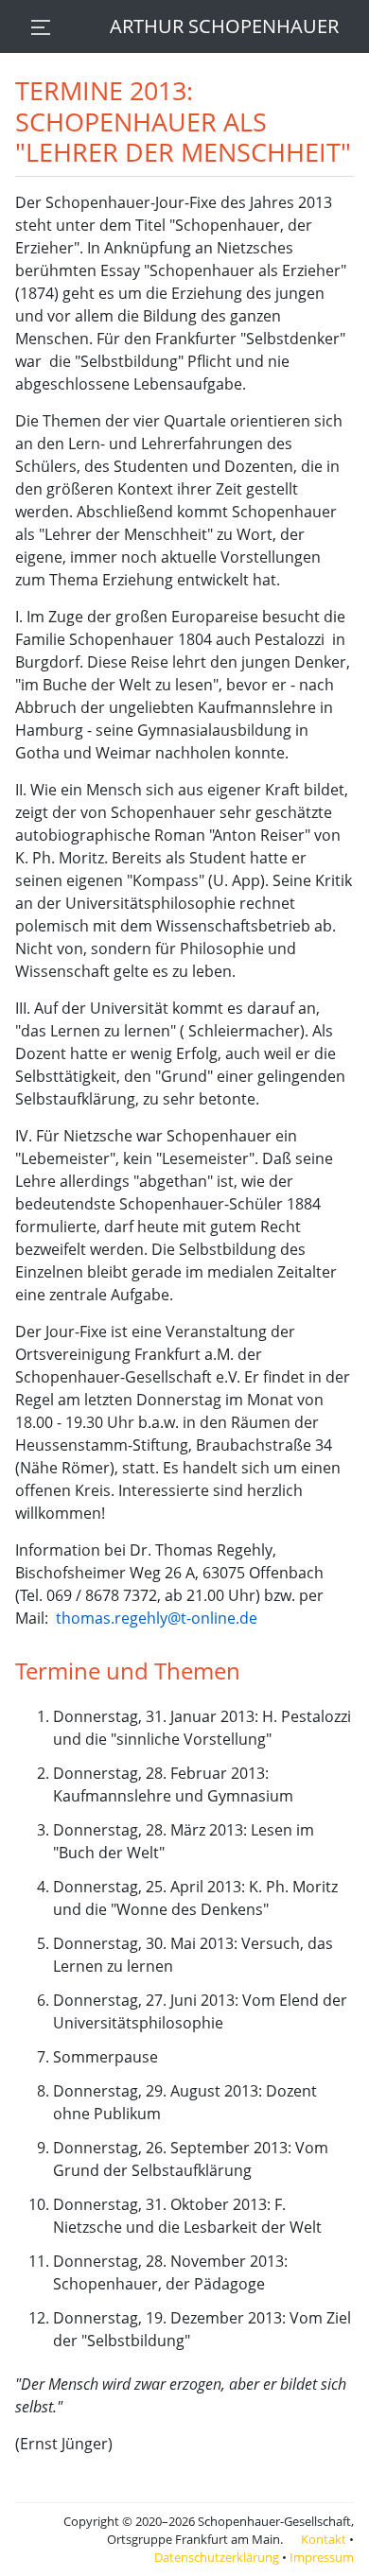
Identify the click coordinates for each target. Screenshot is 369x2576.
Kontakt (324, 2539)
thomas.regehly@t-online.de (157, 1618)
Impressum (322, 2557)
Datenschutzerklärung (217, 2557)
